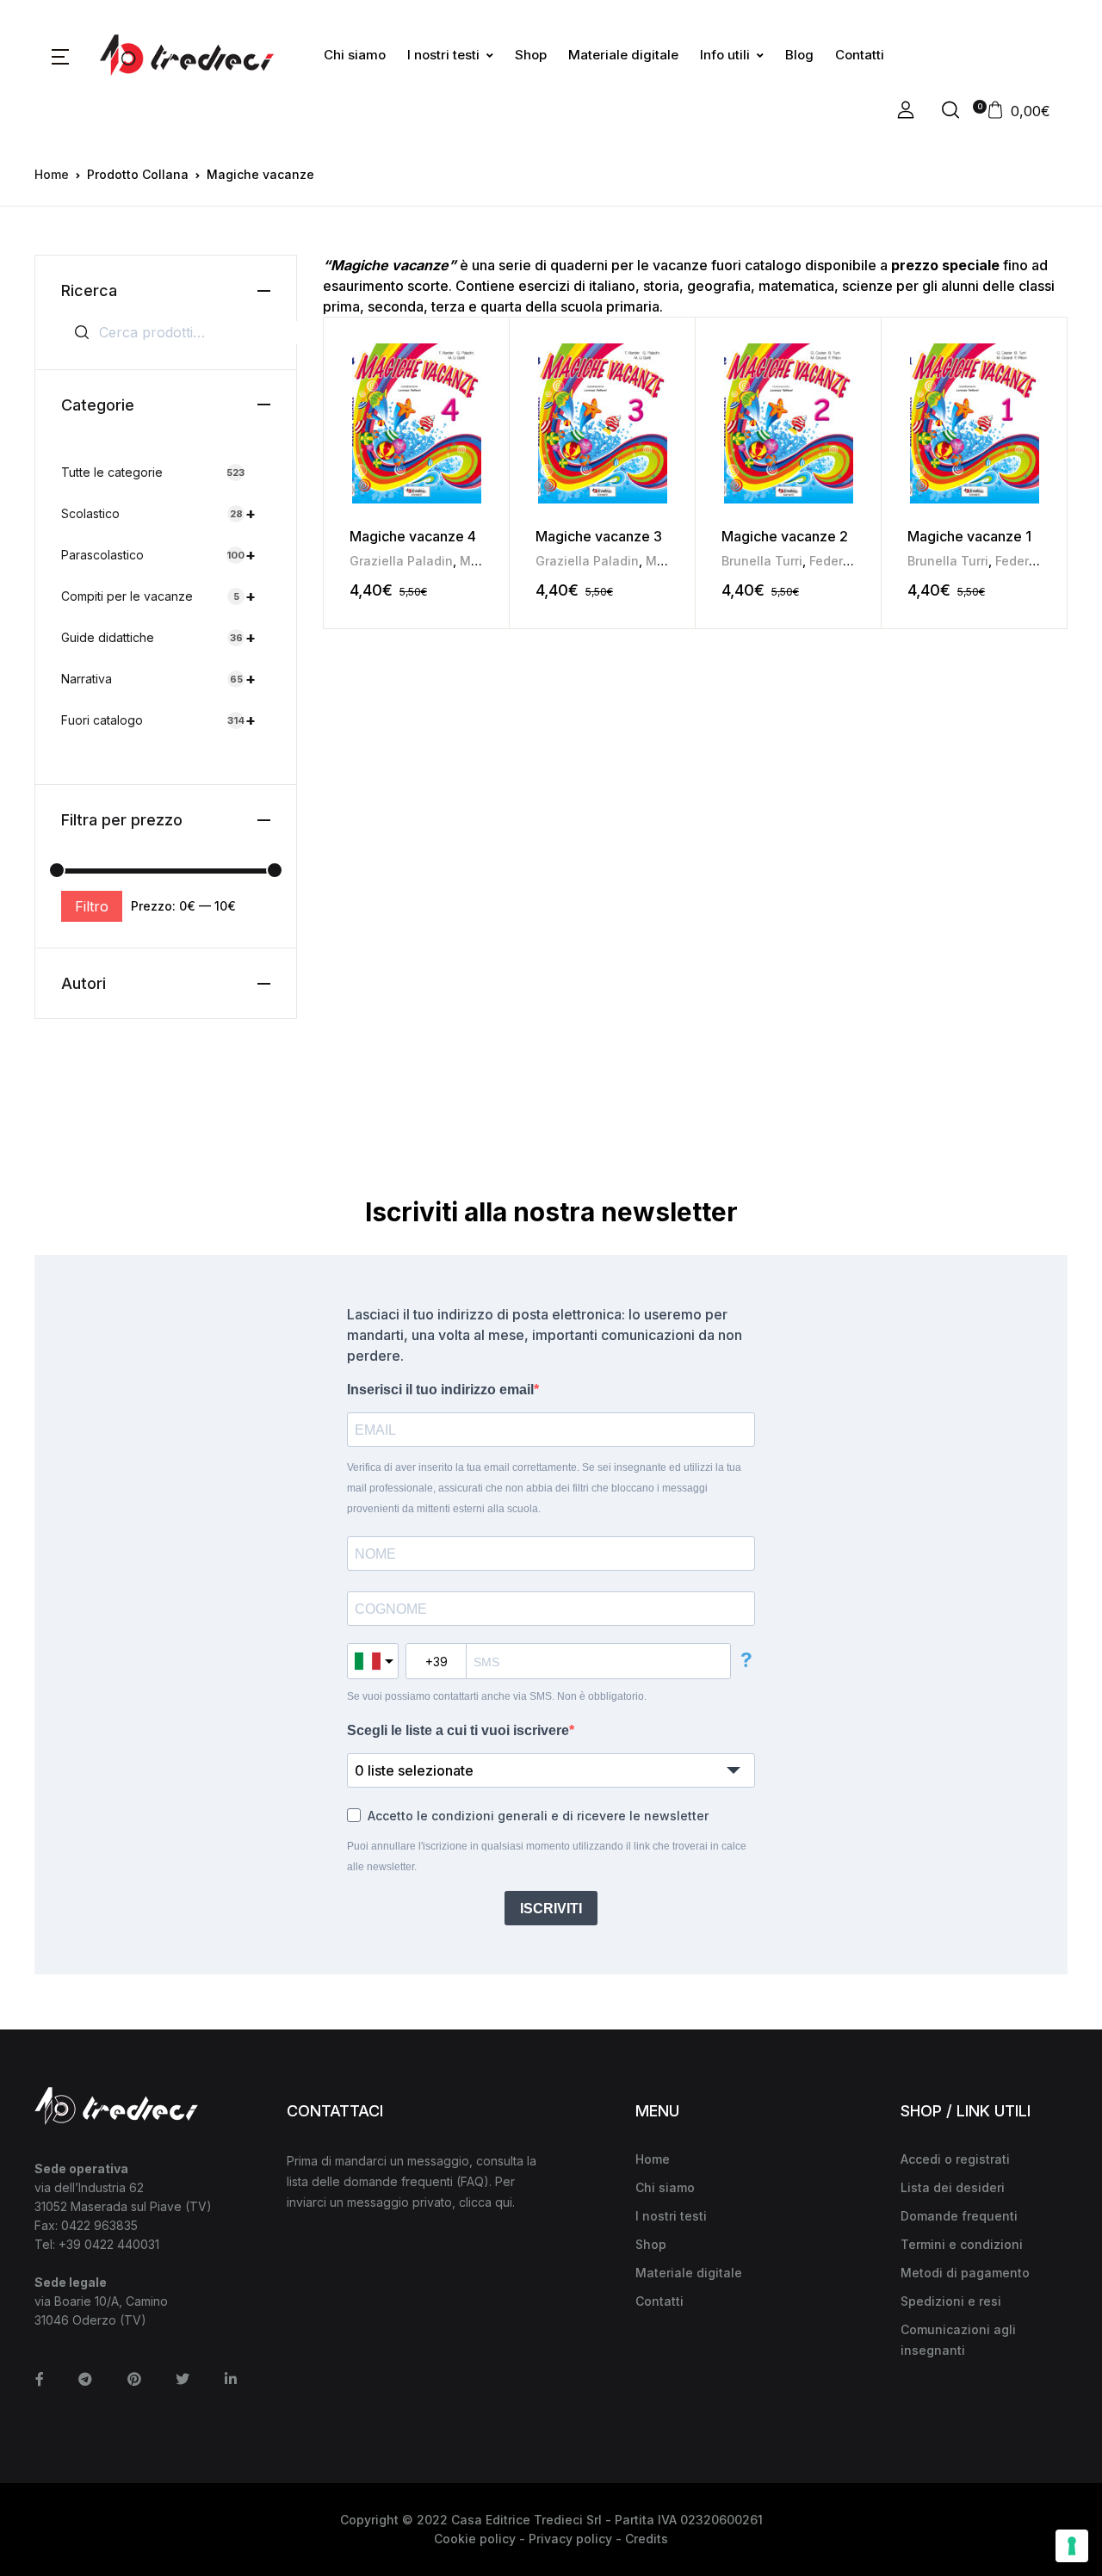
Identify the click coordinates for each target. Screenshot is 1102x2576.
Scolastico (158, 513)
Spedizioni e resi (951, 2301)
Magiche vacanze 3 (599, 536)
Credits (647, 2539)
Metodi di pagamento (965, 2273)
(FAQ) (473, 2181)
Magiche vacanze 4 (413, 536)
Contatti (860, 55)
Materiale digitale (623, 55)
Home (52, 174)
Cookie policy (475, 2539)
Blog (799, 55)
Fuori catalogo (158, 720)
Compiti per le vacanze (158, 596)
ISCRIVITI (551, 1909)
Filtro (92, 906)
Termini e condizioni (962, 2244)
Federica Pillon (854, 561)
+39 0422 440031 (109, 2244)
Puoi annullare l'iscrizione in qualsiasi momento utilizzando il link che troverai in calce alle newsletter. (547, 1856)
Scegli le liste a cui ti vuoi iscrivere (458, 1730)
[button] (60, 55)
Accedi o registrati (955, 2159)
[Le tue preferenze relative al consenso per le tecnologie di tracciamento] (1072, 2546)
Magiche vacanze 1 (969, 536)
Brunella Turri (762, 561)
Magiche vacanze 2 (785, 536)
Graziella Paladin (401, 561)
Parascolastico (158, 555)
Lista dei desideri (953, 2187)
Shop (531, 55)
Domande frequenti (959, 2216)
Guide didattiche (158, 637)
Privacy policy (570, 2539)
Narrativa (158, 679)
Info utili (725, 55)
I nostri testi (443, 55)
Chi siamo (355, 55)
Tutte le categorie (153, 472)
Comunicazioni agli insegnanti (958, 2340)
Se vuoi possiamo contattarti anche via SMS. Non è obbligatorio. (497, 1696)
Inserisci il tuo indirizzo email (440, 1390)
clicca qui (486, 2202)
